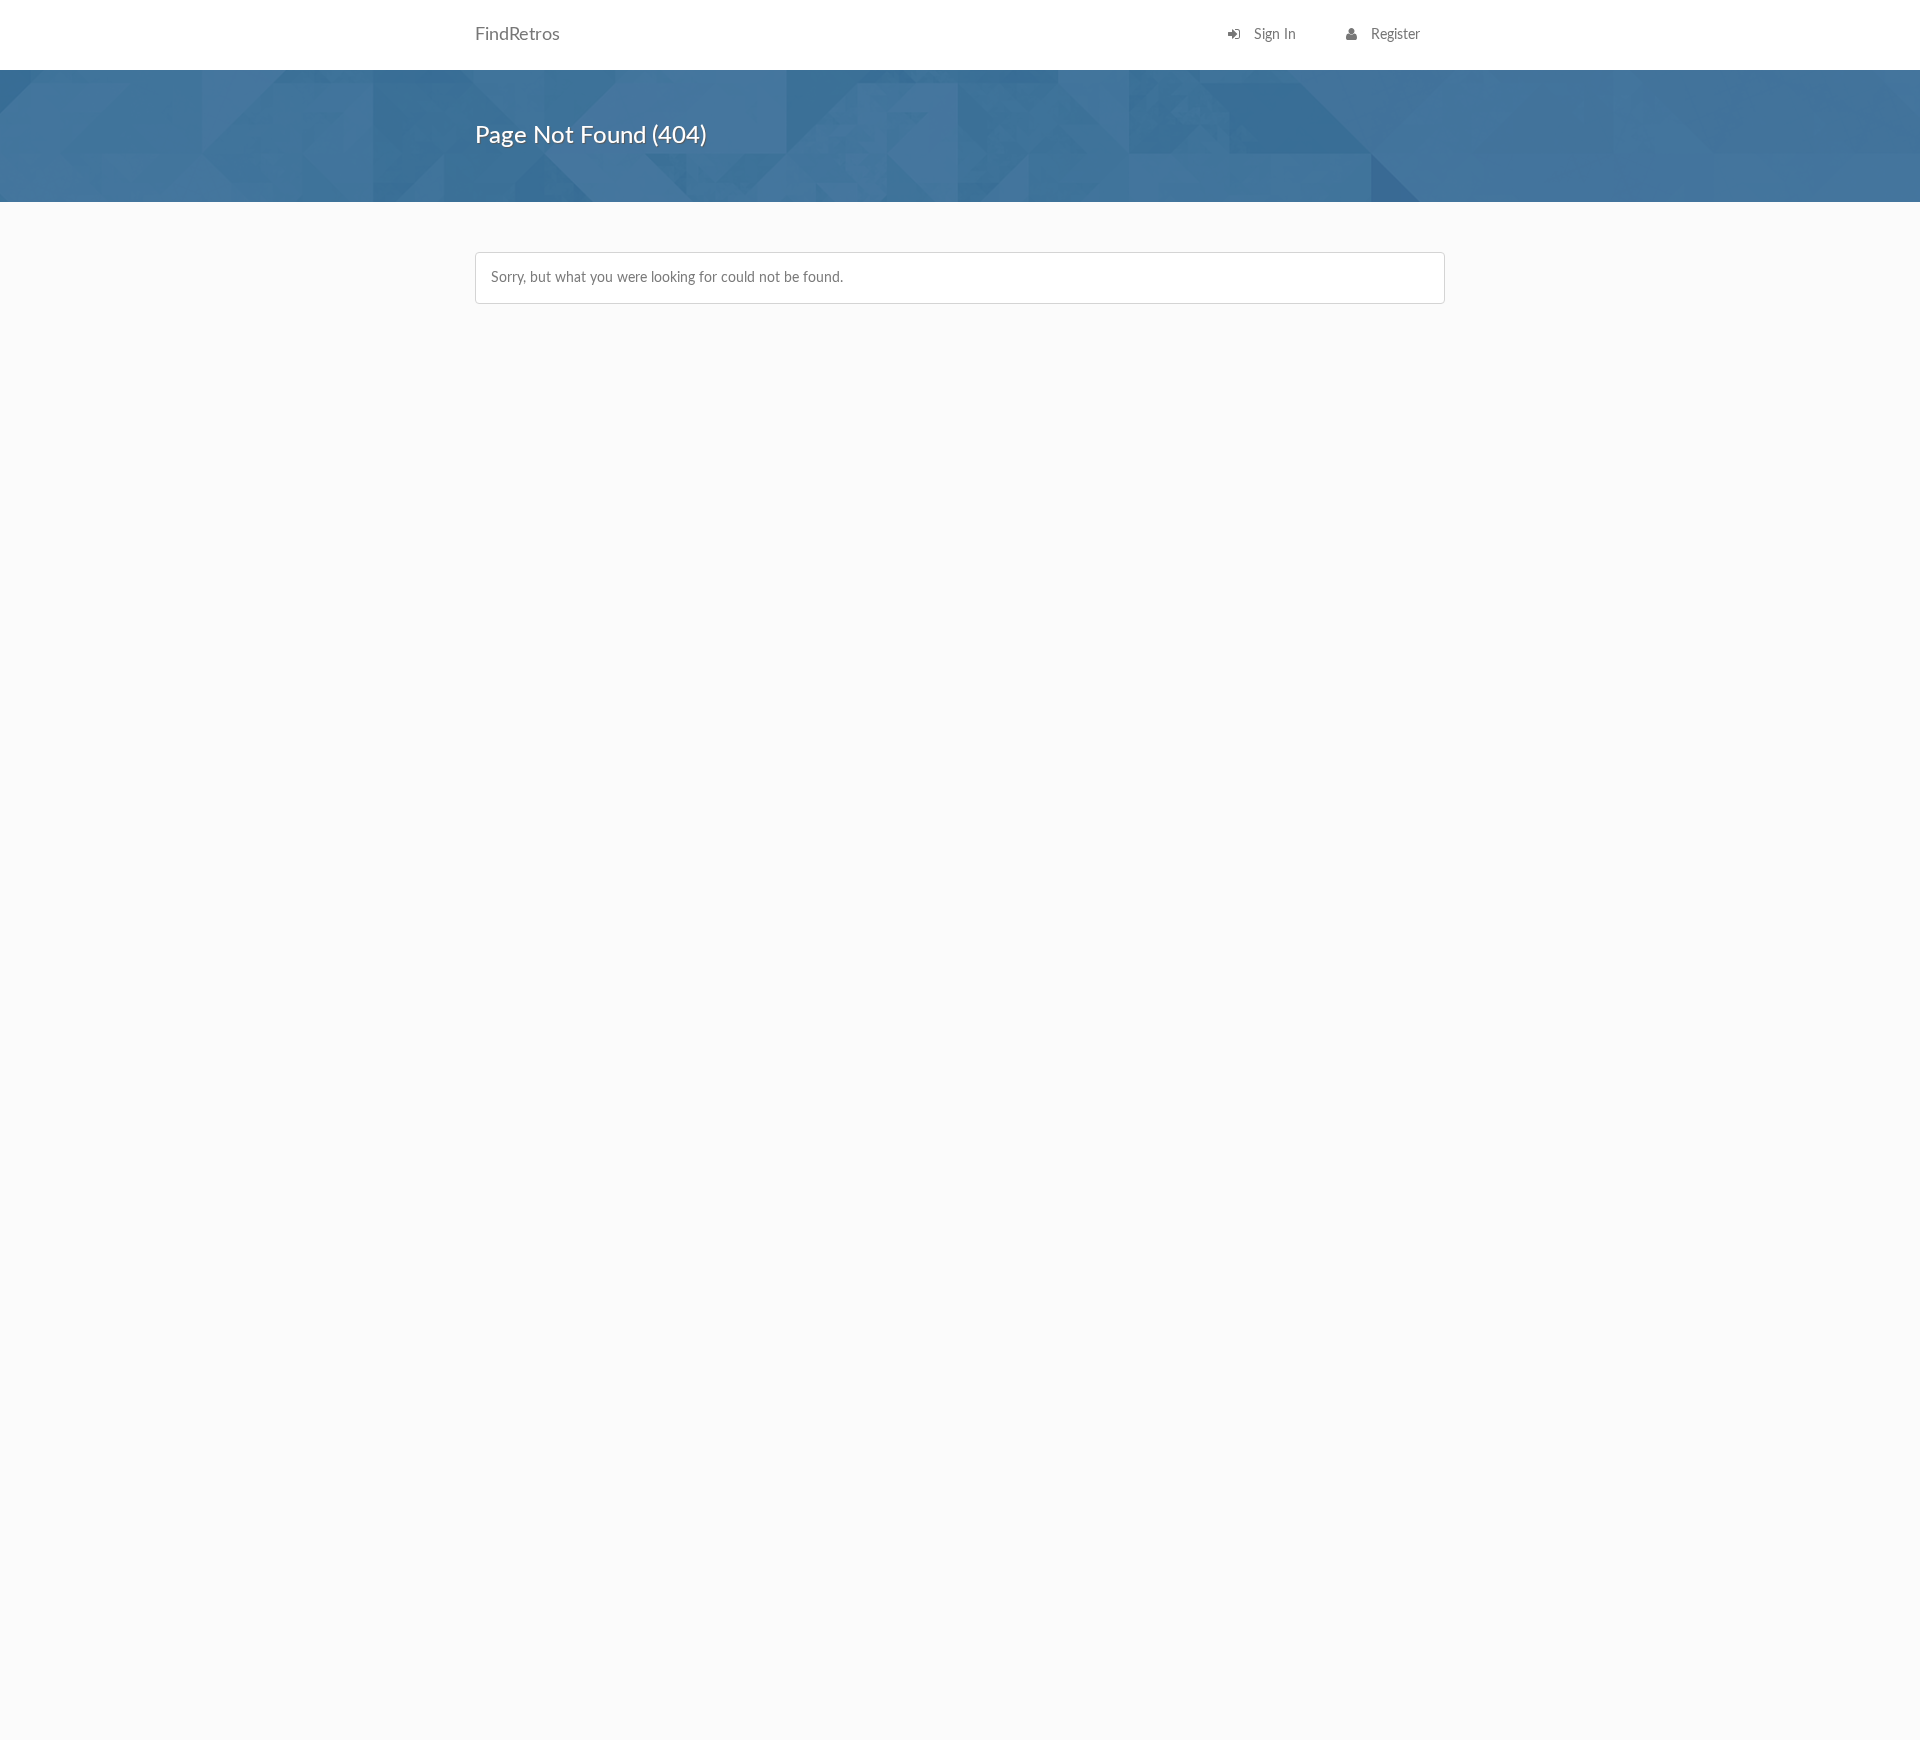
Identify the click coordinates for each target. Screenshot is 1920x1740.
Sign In (1273, 35)
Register (1393, 35)
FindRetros (517, 35)
